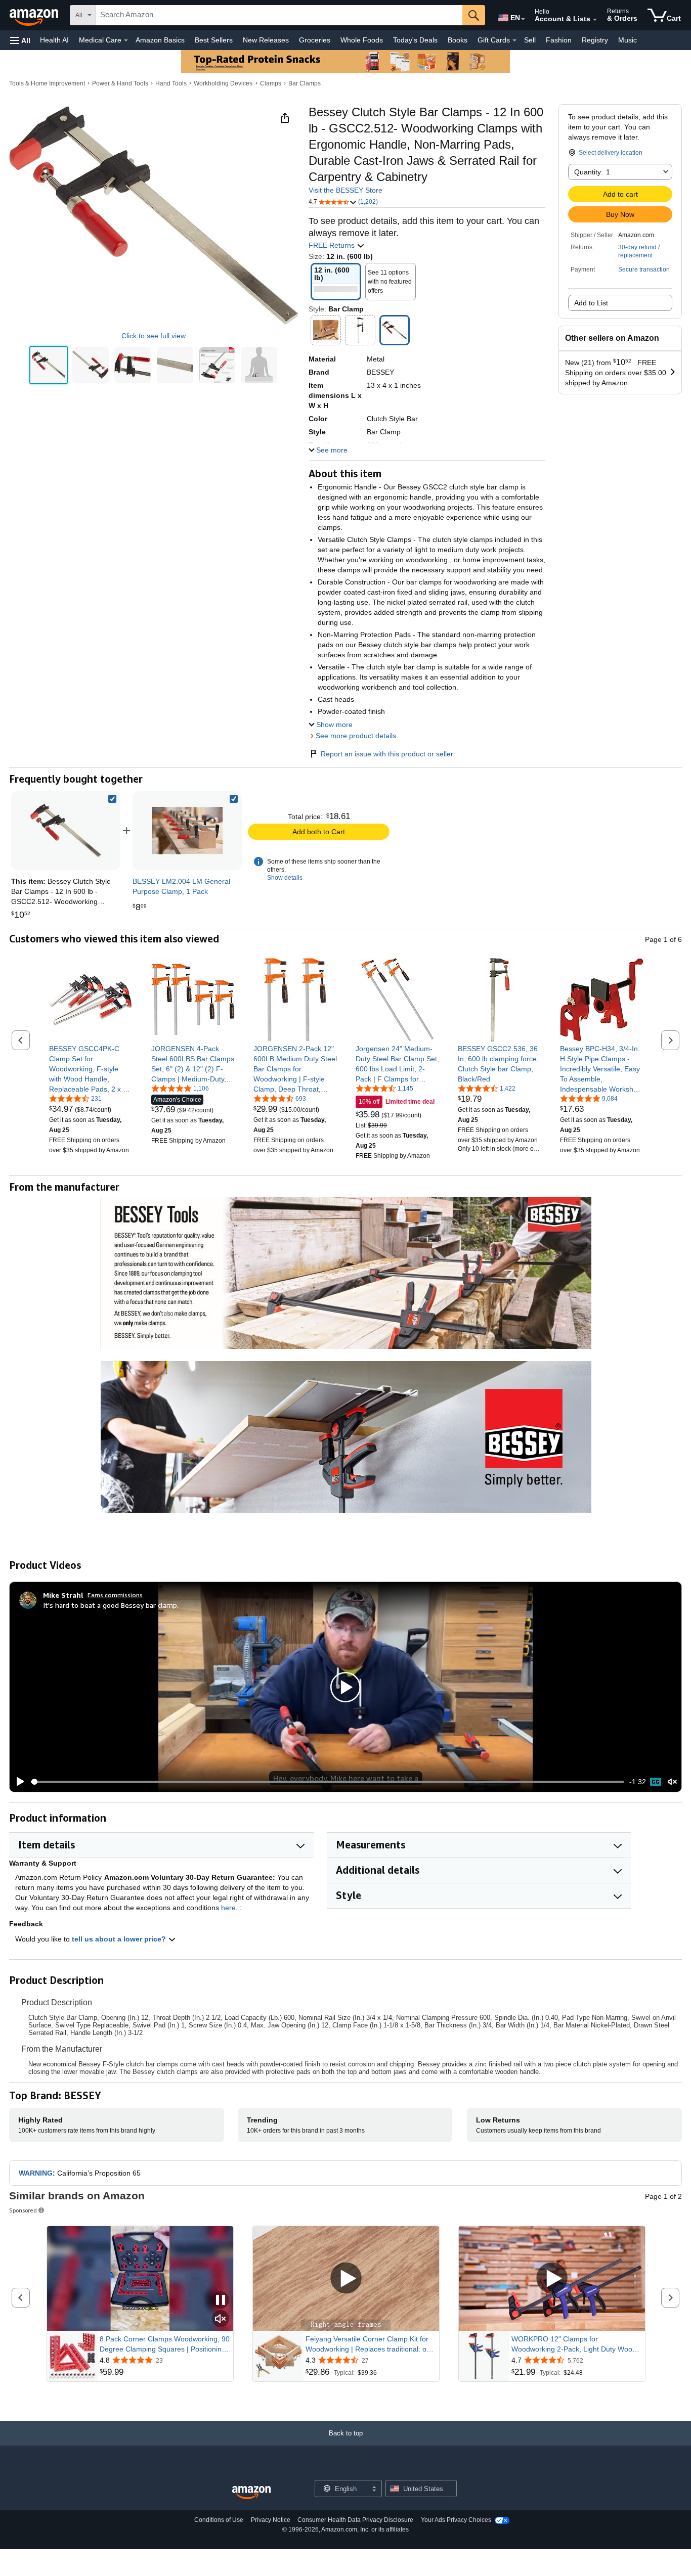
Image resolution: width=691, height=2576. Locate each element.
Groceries (315, 40)
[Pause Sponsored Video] (221, 2301)
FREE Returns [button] (333, 245)
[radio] (49, 365)
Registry (595, 40)
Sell (530, 40)
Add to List (591, 303)
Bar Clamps (305, 83)
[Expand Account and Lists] (595, 20)
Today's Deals (415, 40)
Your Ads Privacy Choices (456, 2520)
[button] (20, 40)
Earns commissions (115, 1595)
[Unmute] (672, 1782)
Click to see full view (154, 336)
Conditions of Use (219, 2520)
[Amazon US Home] (251, 2493)
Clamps (271, 83)
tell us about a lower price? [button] (120, 1939)
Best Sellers (214, 40)
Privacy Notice (271, 2520)
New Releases (266, 40)
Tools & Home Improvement (47, 83)
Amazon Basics (160, 40)
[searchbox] (279, 15)
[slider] (328, 1782)
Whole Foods (362, 40)
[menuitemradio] (656, 1782)
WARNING (36, 2173)
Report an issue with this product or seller (387, 754)
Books (458, 40)
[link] (187, 831)
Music (628, 40)
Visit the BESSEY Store (345, 190)
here (228, 1908)
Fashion (559, 40)
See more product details (356, 736)
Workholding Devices (223, 83)
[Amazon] (35, 15)
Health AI (54, 40)
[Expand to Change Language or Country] (523, 19)
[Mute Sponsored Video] (221, 2319)
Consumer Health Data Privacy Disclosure (355, 2520)
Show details (285, 878)
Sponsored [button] (23, 2210)
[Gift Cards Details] (514, 40)
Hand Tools (171, 83)
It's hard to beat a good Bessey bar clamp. (111, 1605)
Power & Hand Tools (120, 83)
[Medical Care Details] (126, 40)
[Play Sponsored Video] (346, 2279)
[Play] (18, 1782)
